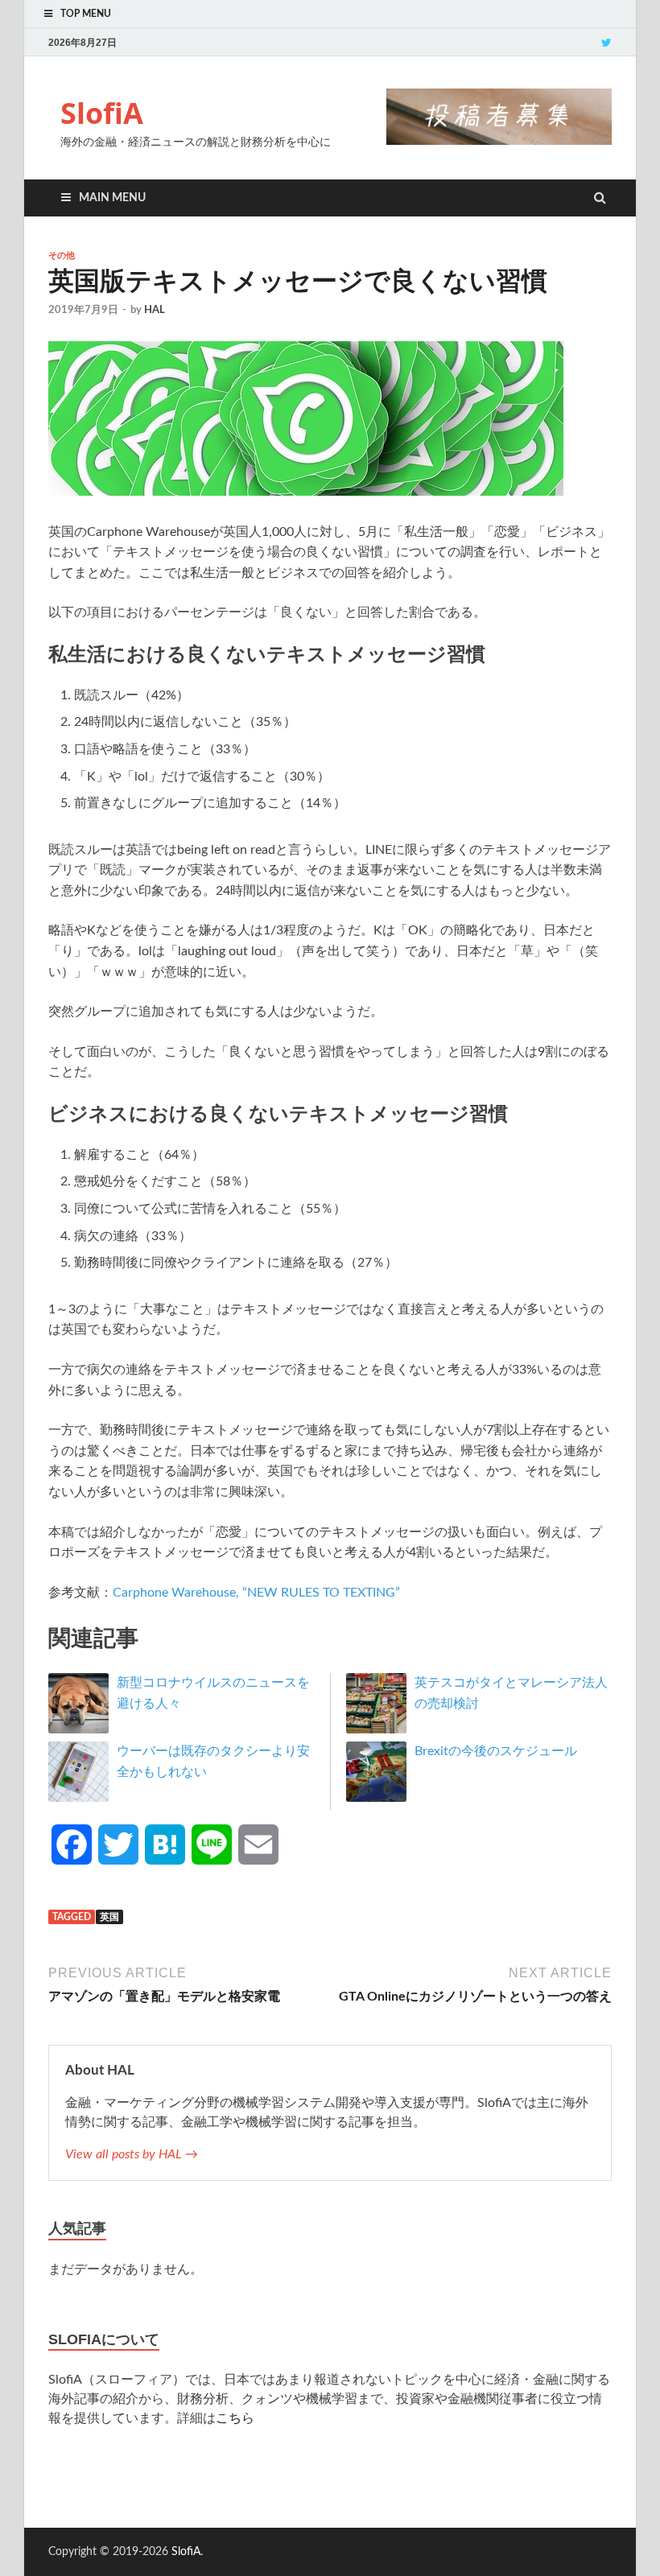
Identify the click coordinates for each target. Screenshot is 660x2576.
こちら (235, 2418)
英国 (109, 1917)
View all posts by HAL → (132, 2154)
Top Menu (86, 14)
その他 (62, 255)
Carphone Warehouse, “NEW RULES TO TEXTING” (256, 1593)
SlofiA (102, 113)
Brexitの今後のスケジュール (496, 1751)
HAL (155, 310)
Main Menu (112, 198)
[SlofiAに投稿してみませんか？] (499, 141)
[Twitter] (606, 42)
